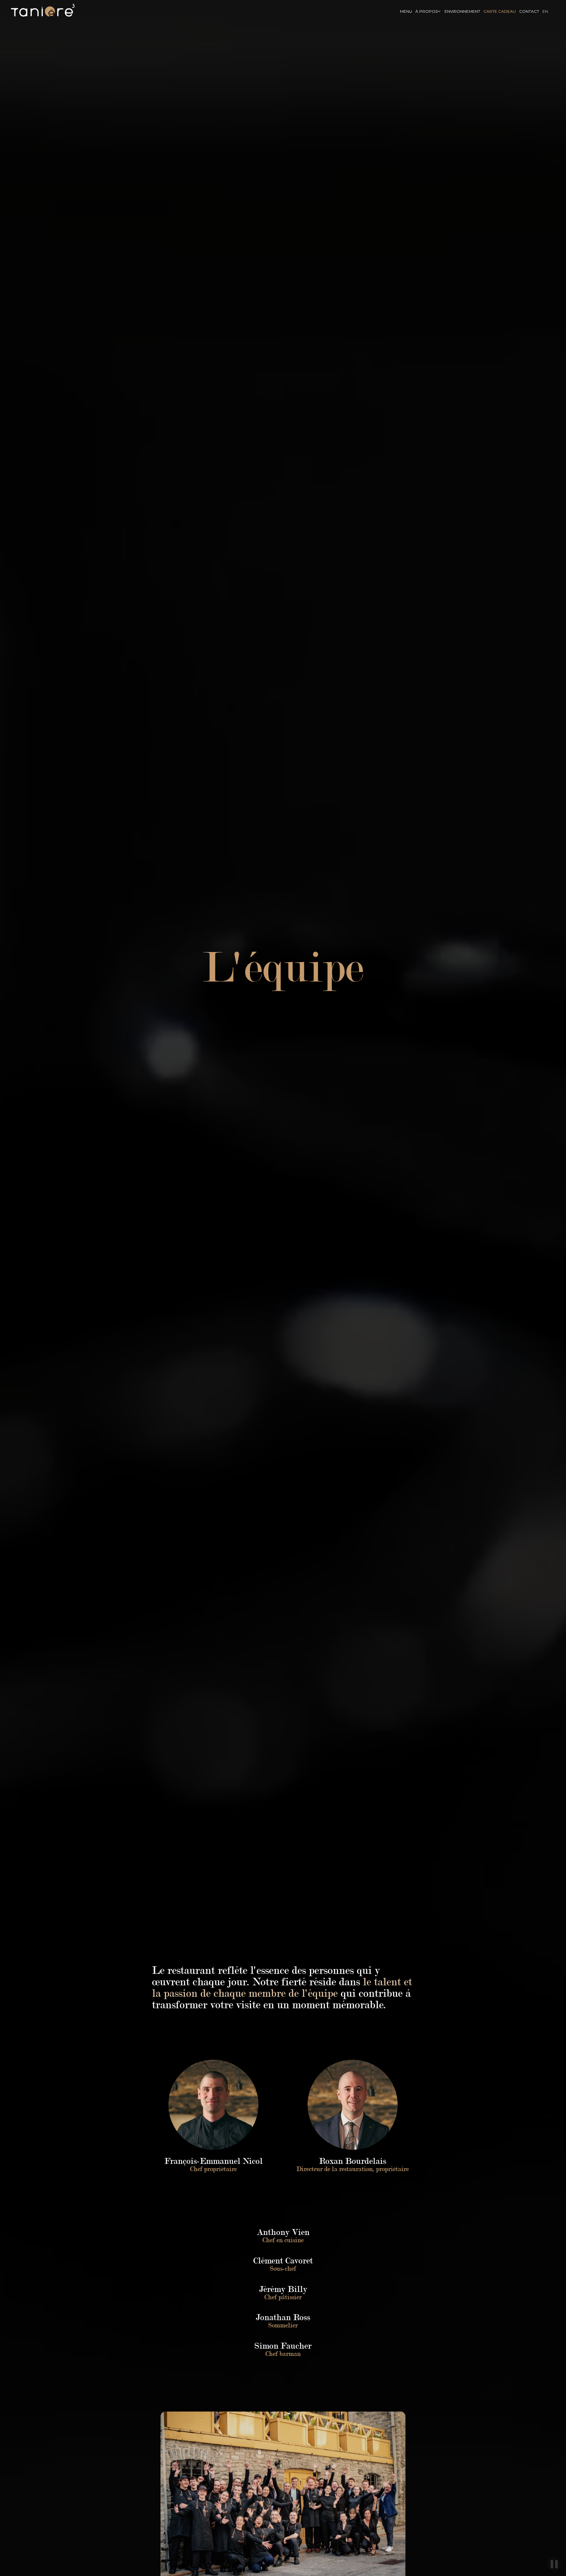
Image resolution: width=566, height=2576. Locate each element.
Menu (406, 11)
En (545, 11)
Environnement (462, 11)
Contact (529, 11)
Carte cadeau (500, 11)
